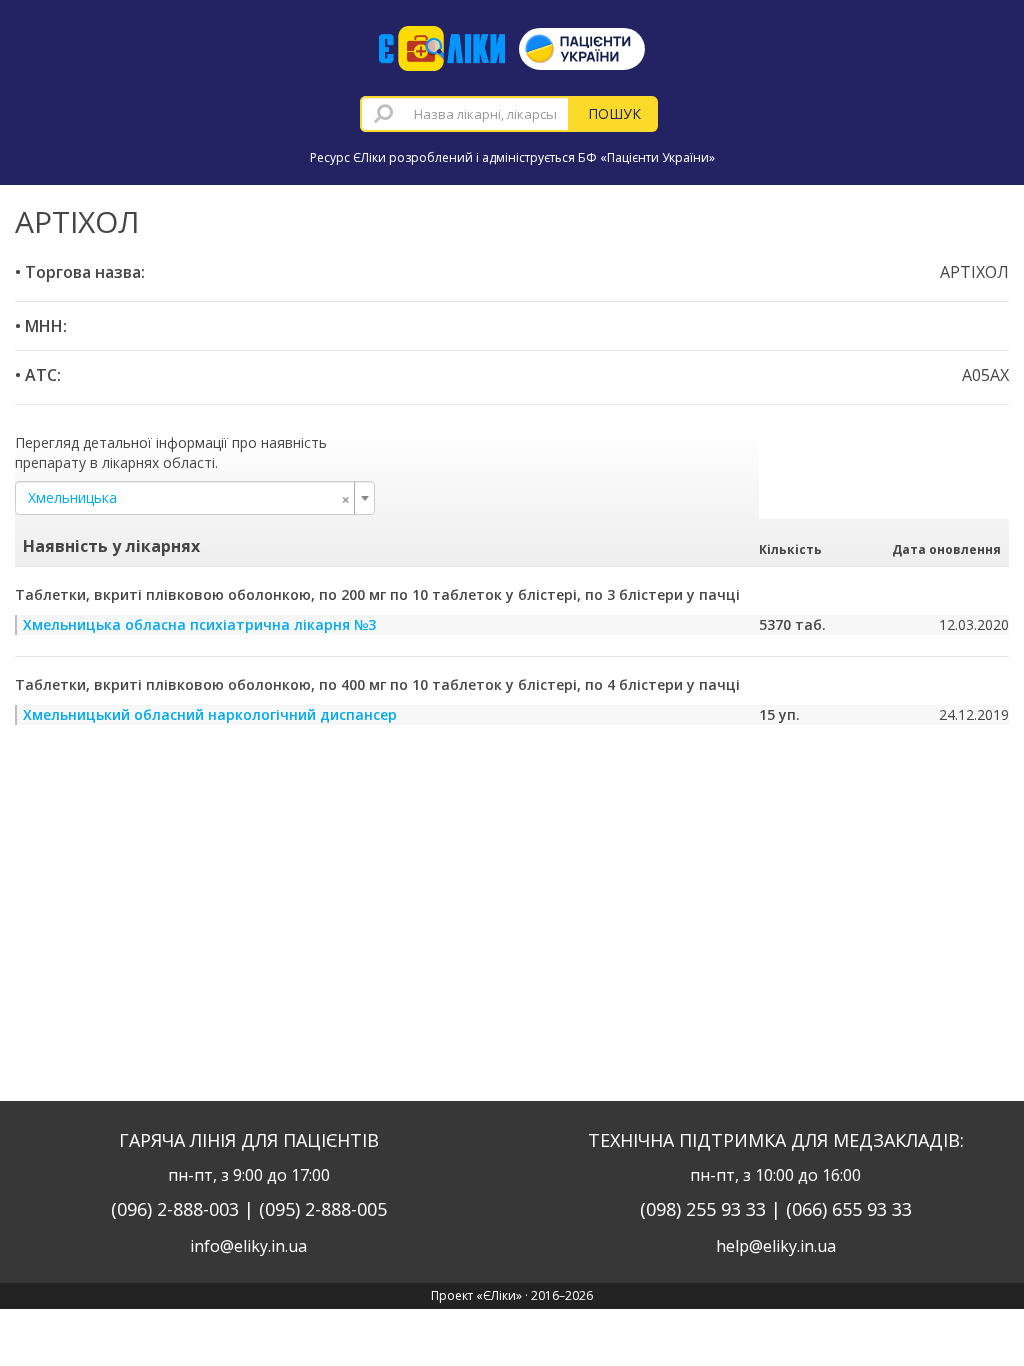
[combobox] (465, 114)
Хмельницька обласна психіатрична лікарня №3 (199, 624)
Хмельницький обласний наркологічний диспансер (210, 714)
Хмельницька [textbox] (189, 498)
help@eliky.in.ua (776, 1246)
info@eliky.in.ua (248, 1246)
